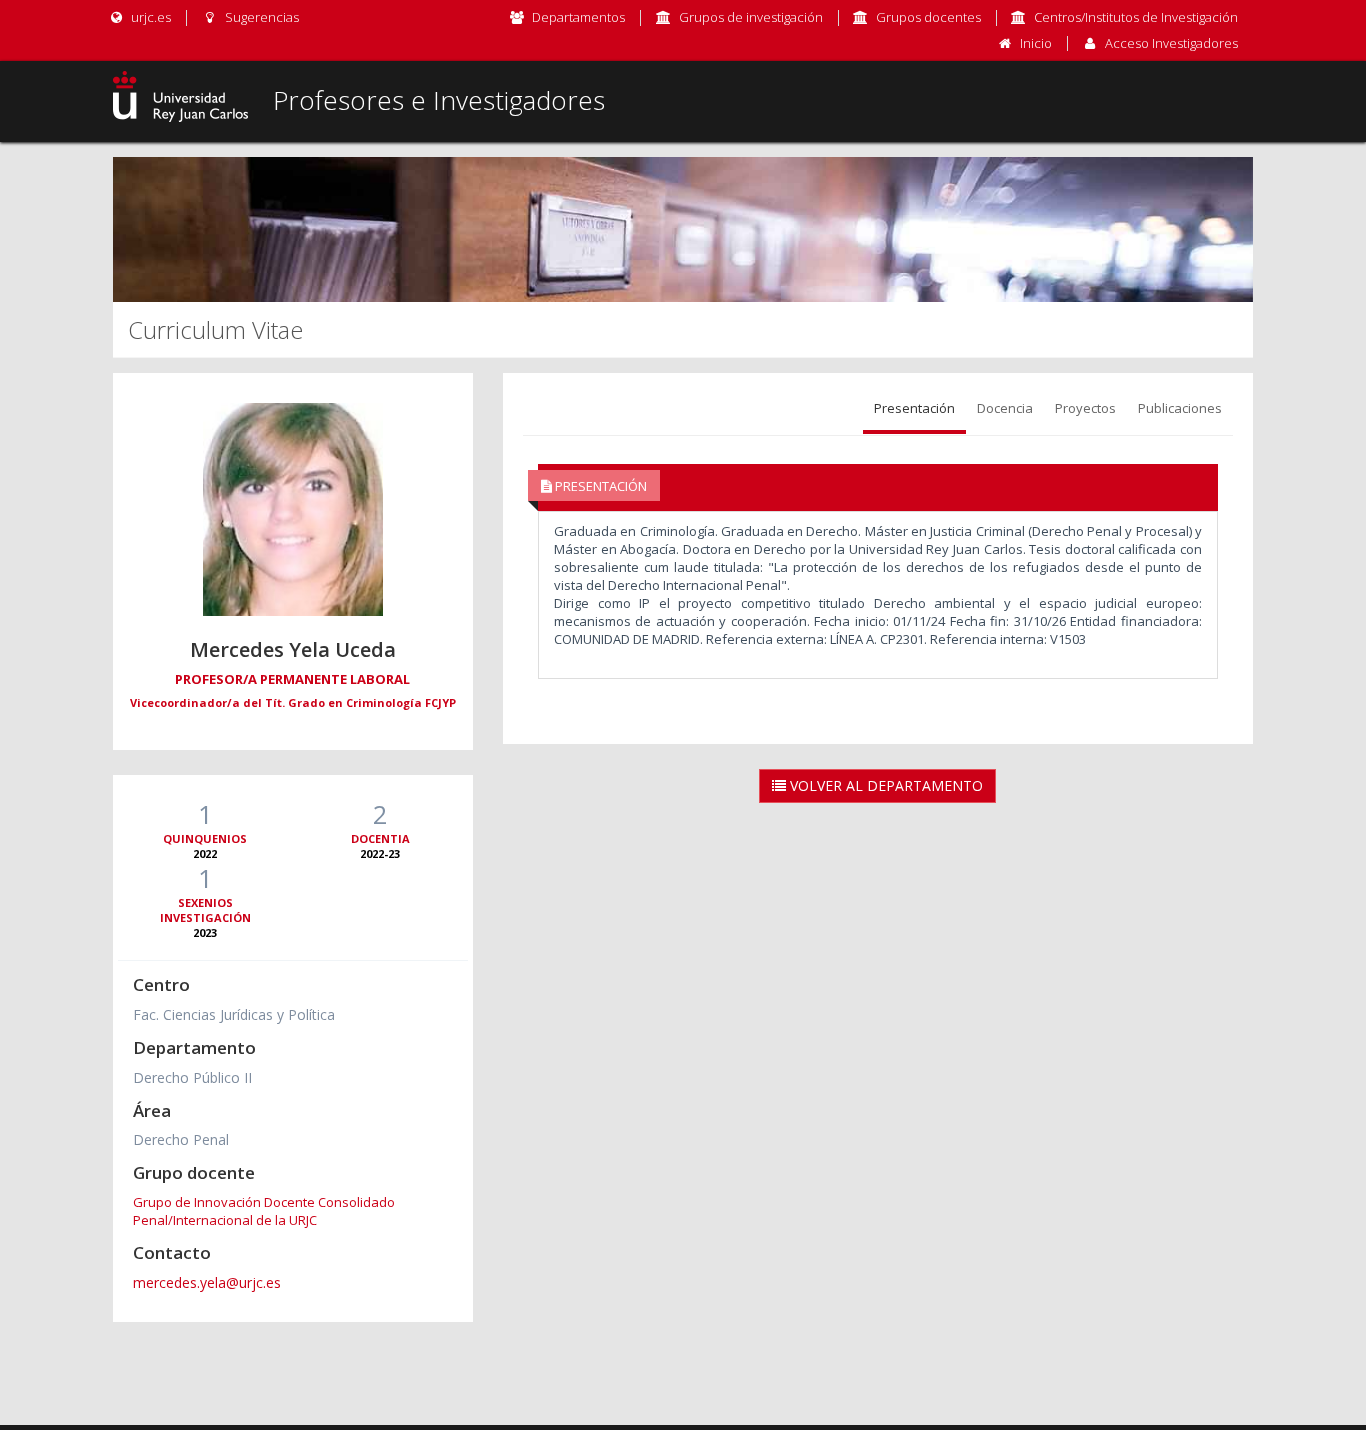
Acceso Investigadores (1171, 43)
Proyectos (1085, 408)
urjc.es (149, 17)
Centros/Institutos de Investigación (1136, 17)
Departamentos (578, 17)
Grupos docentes (928, 17)
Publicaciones (1180, 408)
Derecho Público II (192, 1077)
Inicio (1036, 43)
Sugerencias (260, 17)
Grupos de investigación (751, 17)
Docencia (1005, 408)
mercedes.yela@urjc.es (207, 1282)
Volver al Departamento (884, 785)
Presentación (914, 408)
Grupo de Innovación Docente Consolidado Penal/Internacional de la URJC (264, 1211)
